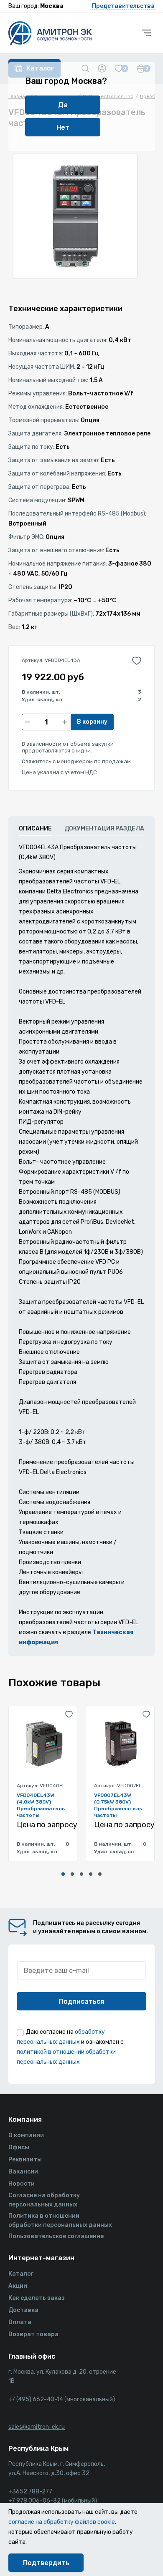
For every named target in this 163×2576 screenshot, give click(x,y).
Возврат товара (33, 2334)
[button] (63, 1874)
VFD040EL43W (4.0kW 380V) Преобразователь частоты (41, 1805)
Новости (22, 2184)
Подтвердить (46, 2563)
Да (63, 105)
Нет (63, 127)
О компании (26, 2135)
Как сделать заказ (37, 2298)
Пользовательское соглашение (56, 2236)
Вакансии (23, 2172)
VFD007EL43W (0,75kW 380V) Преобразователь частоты (118, 1805)
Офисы (19, 2147)
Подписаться (81, 2001)
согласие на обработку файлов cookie (62, 2522)
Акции (18, 2286)
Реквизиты (25, 2160)
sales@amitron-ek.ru (37, 2427)
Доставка (23, 2310)
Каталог (21, 2274)
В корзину (92, 722)
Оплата (20, 2322)
